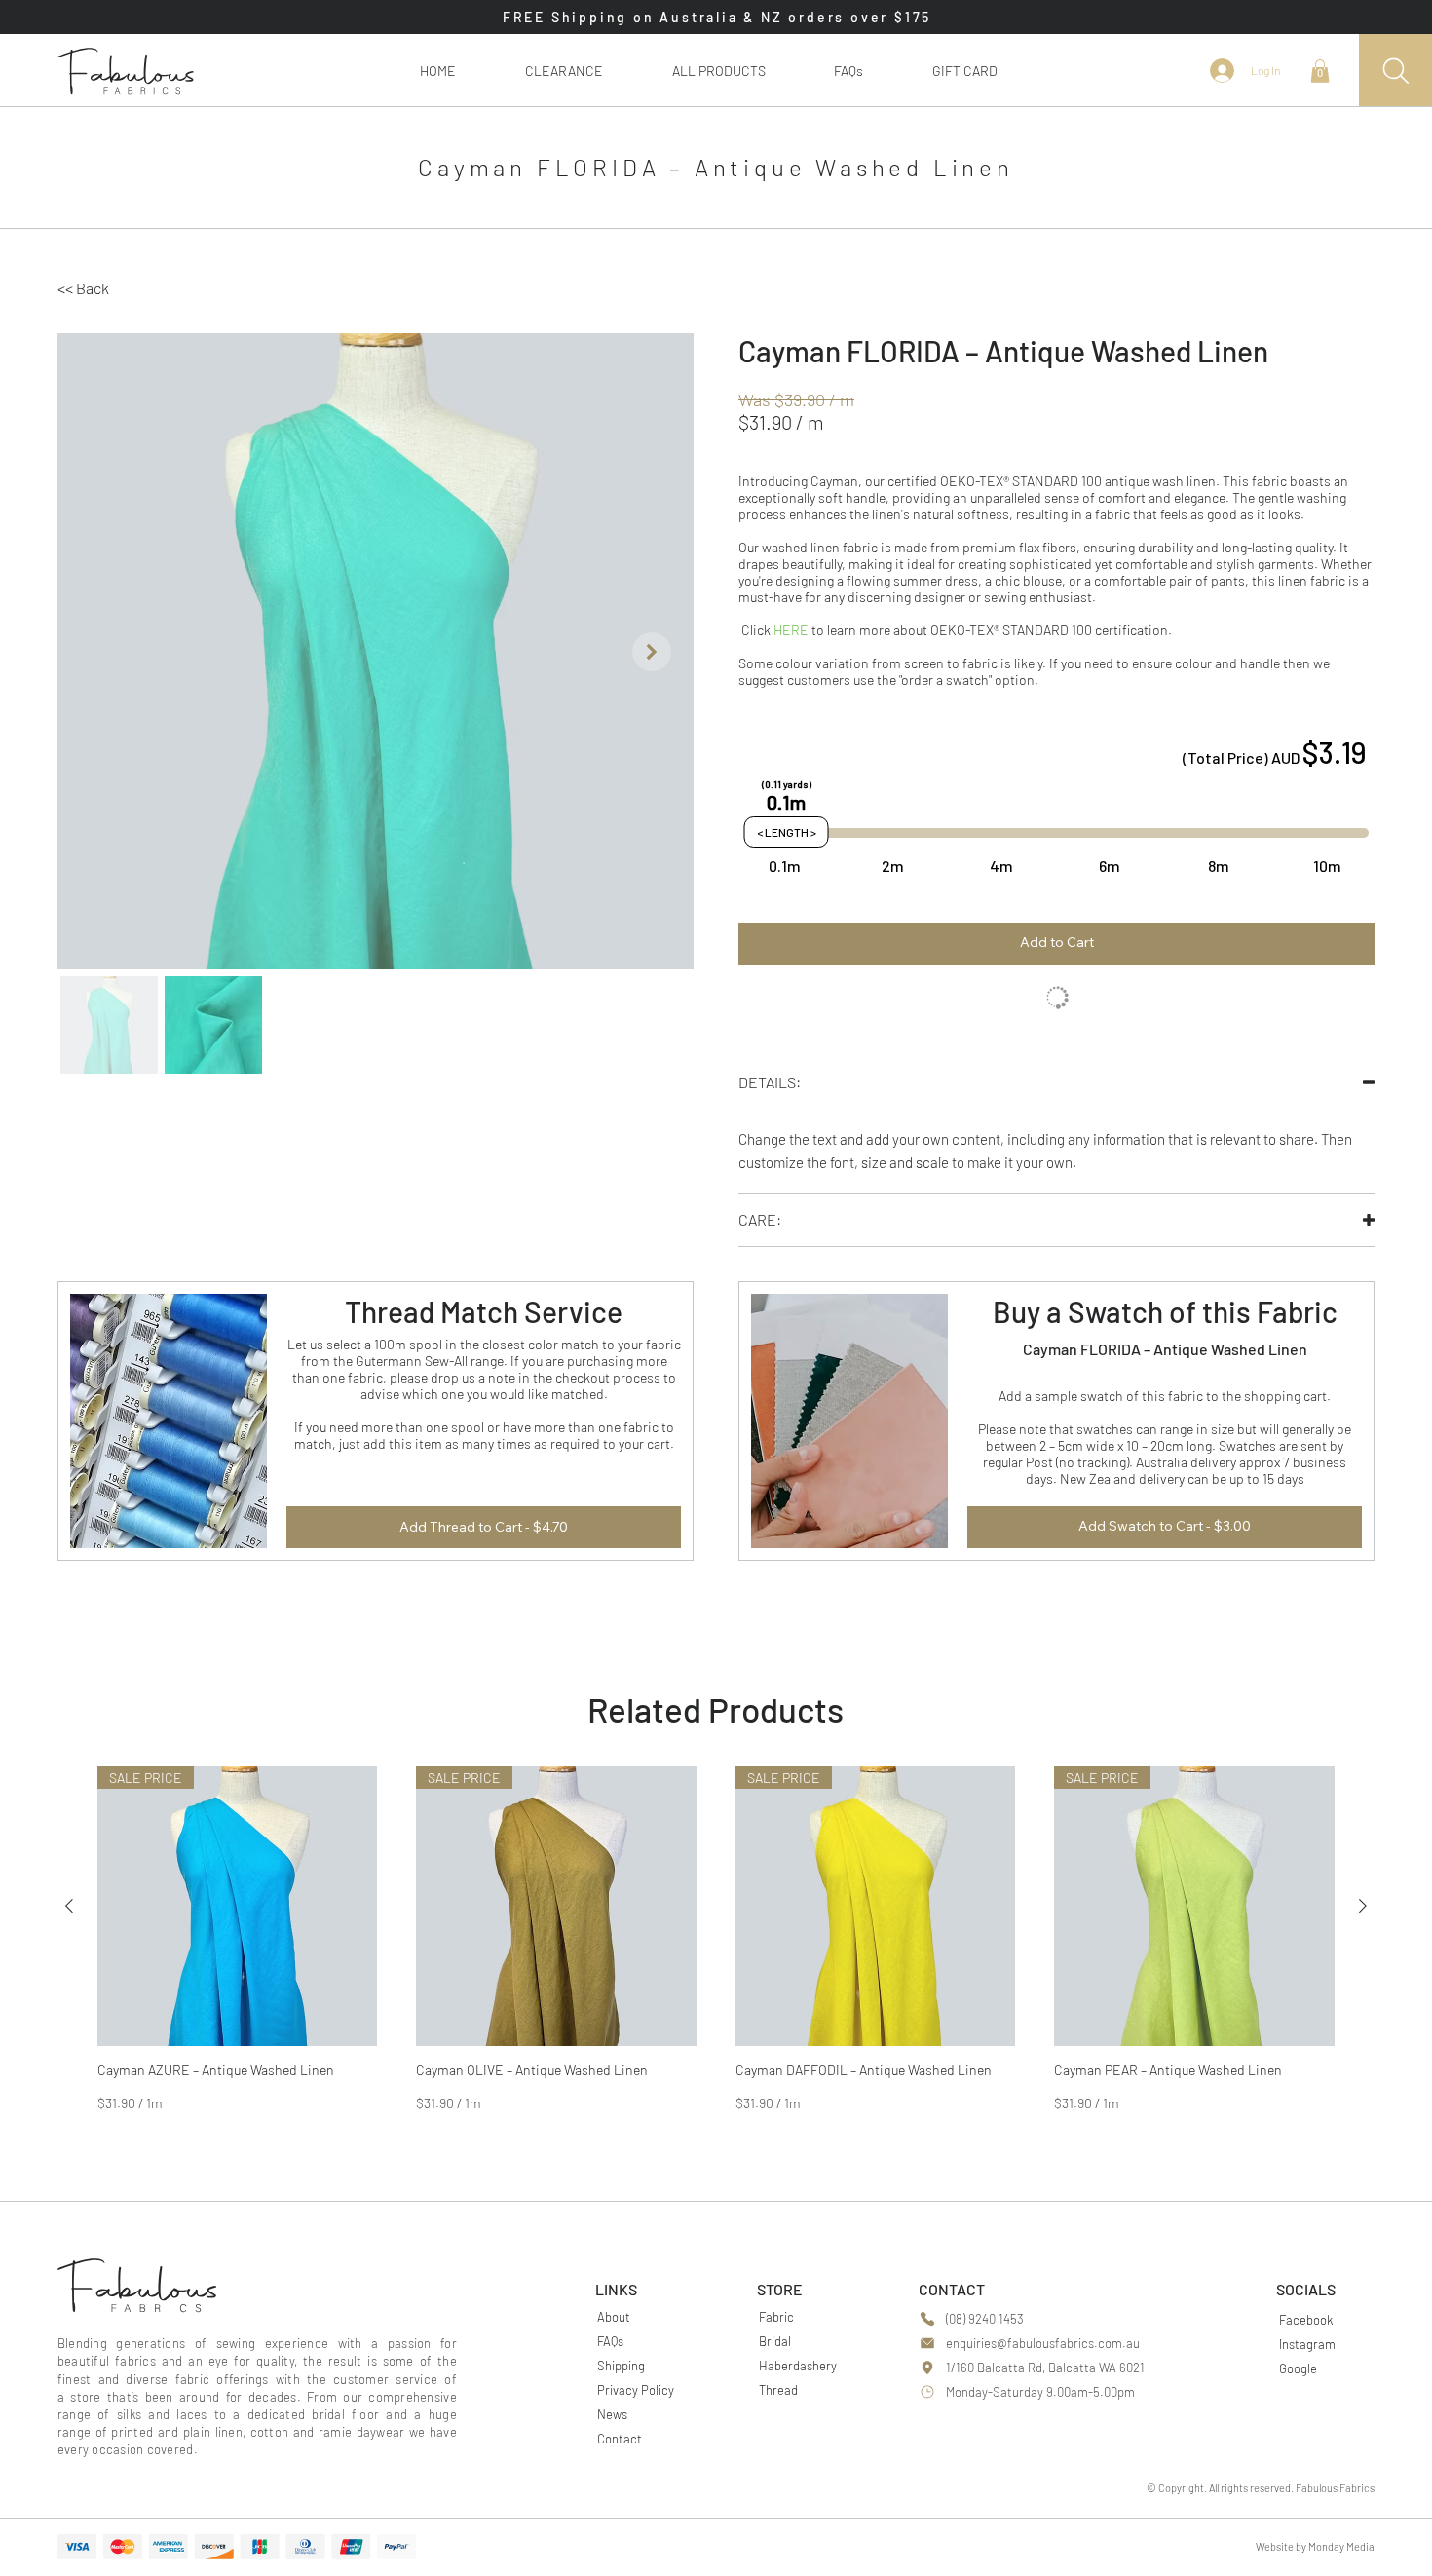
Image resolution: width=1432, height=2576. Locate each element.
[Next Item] (652, 652)
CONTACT (952, 2289)
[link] (1320, 71)
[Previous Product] (69, 1906)
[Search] (1395, 71)
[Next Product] (1363, 1906)
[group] (716, 1939)
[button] (718, 71)
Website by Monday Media (1315, 2546)
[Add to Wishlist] (1056, 1000)
